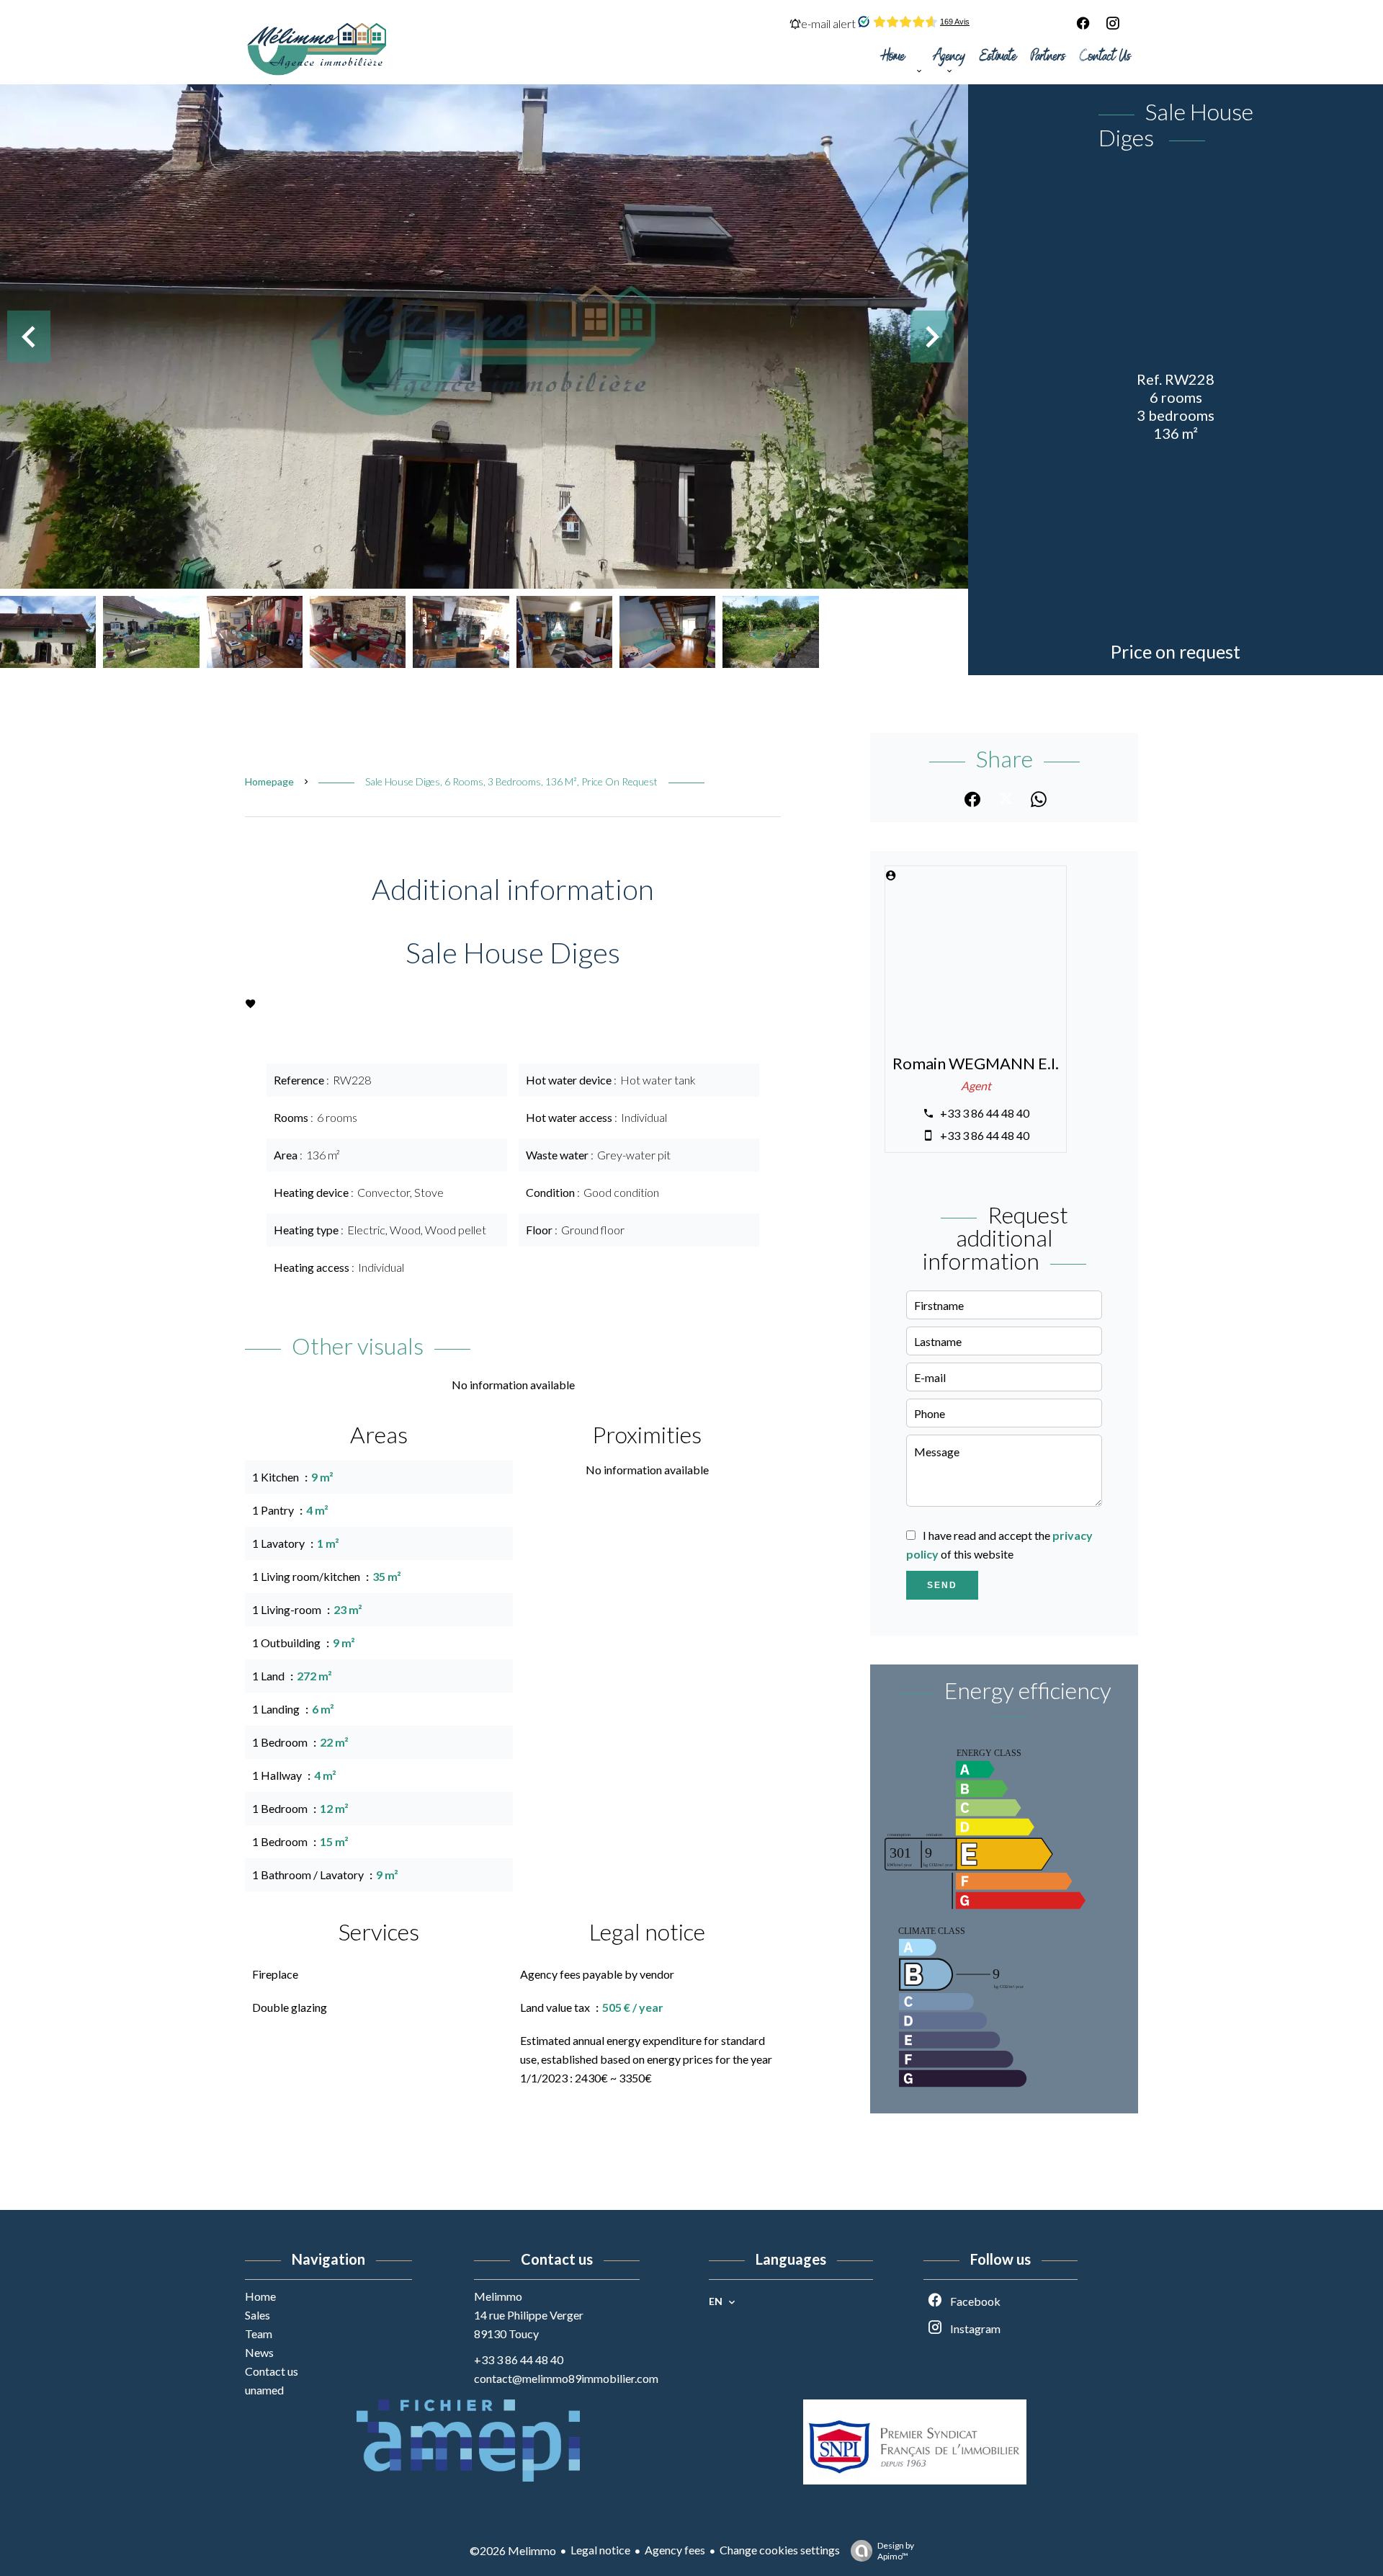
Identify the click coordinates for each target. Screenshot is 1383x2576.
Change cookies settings (780, 2550)
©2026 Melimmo (513, 2550)
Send (942, 1585)
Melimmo (498, 2296)
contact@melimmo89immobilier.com (566, 2378)
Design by (896, 2551)
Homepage (269, 781)
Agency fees (675, 2550)
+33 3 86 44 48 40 (985, 1113)
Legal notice (600, 2550)
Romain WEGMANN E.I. (976, 1064)
